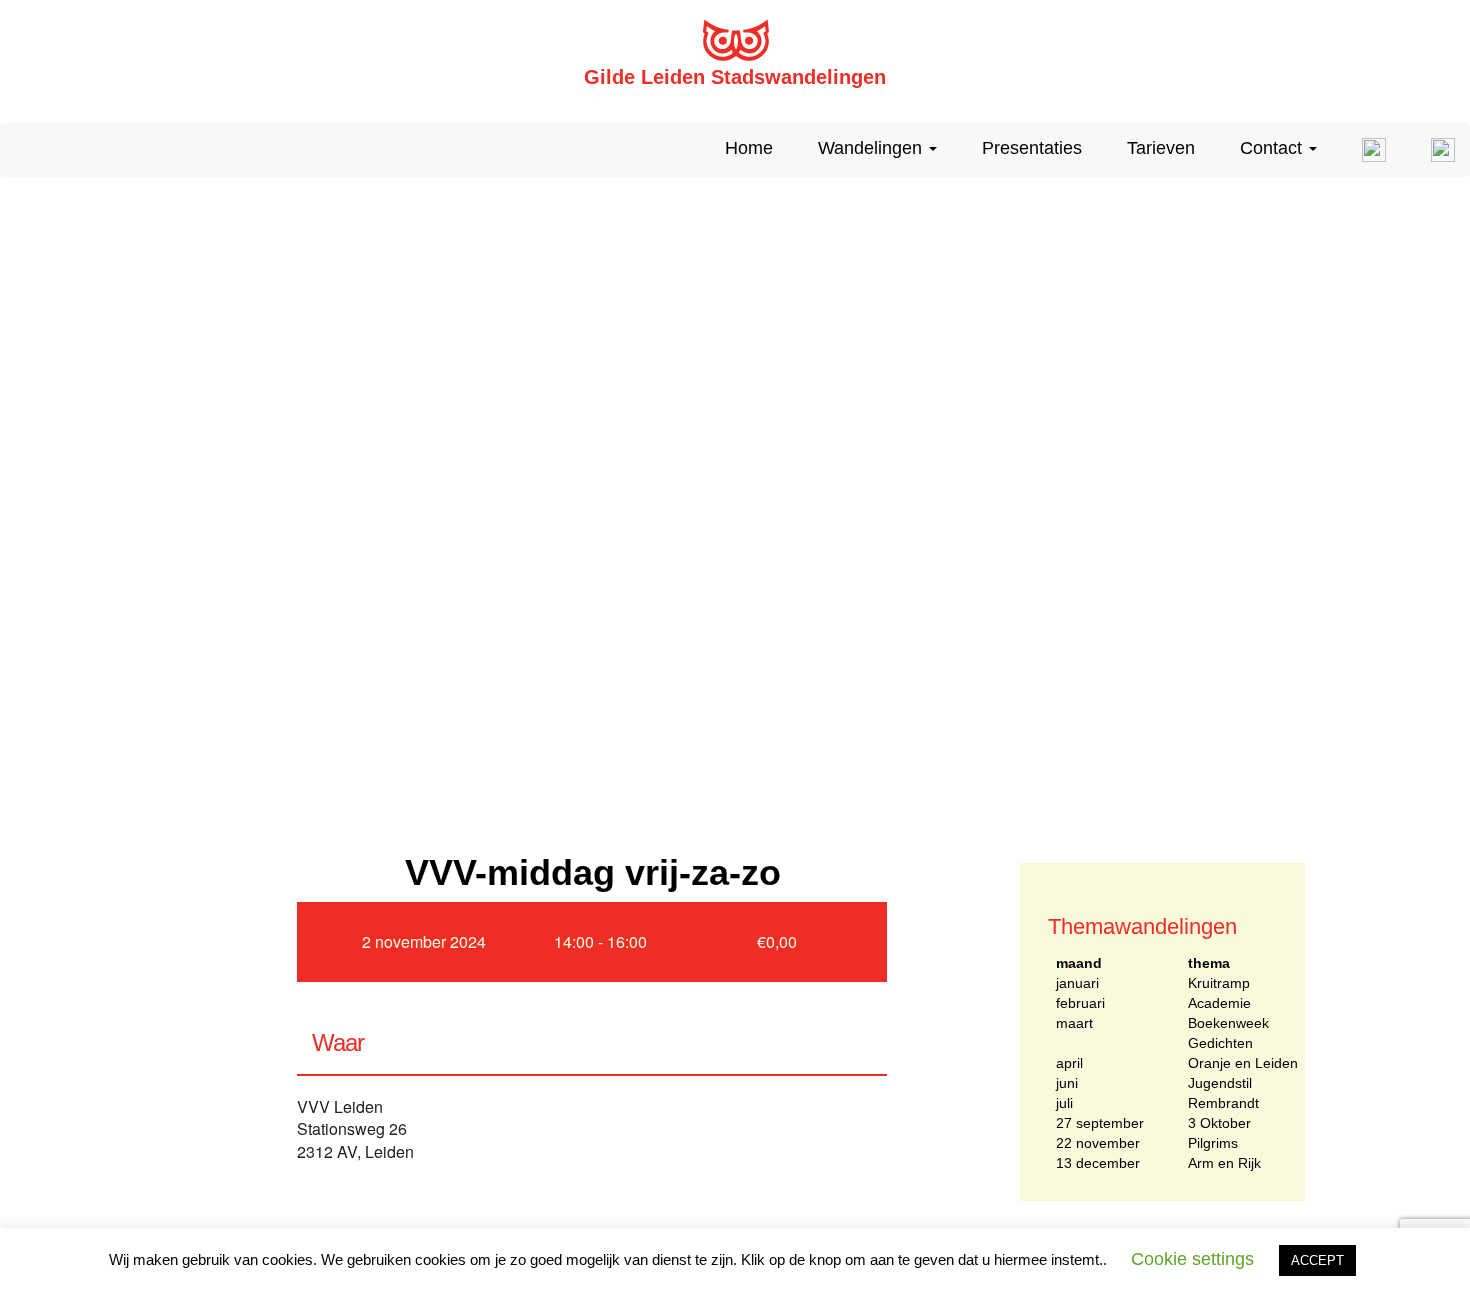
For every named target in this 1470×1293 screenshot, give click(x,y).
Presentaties (1032, 148)
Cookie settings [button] (1192, 1259)
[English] (1366, 150)
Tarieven (1161, 148)
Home (749, 148)
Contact (1273, 148)
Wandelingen (872, 148)
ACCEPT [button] (1317, 1260)
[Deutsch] (1435, 150)
